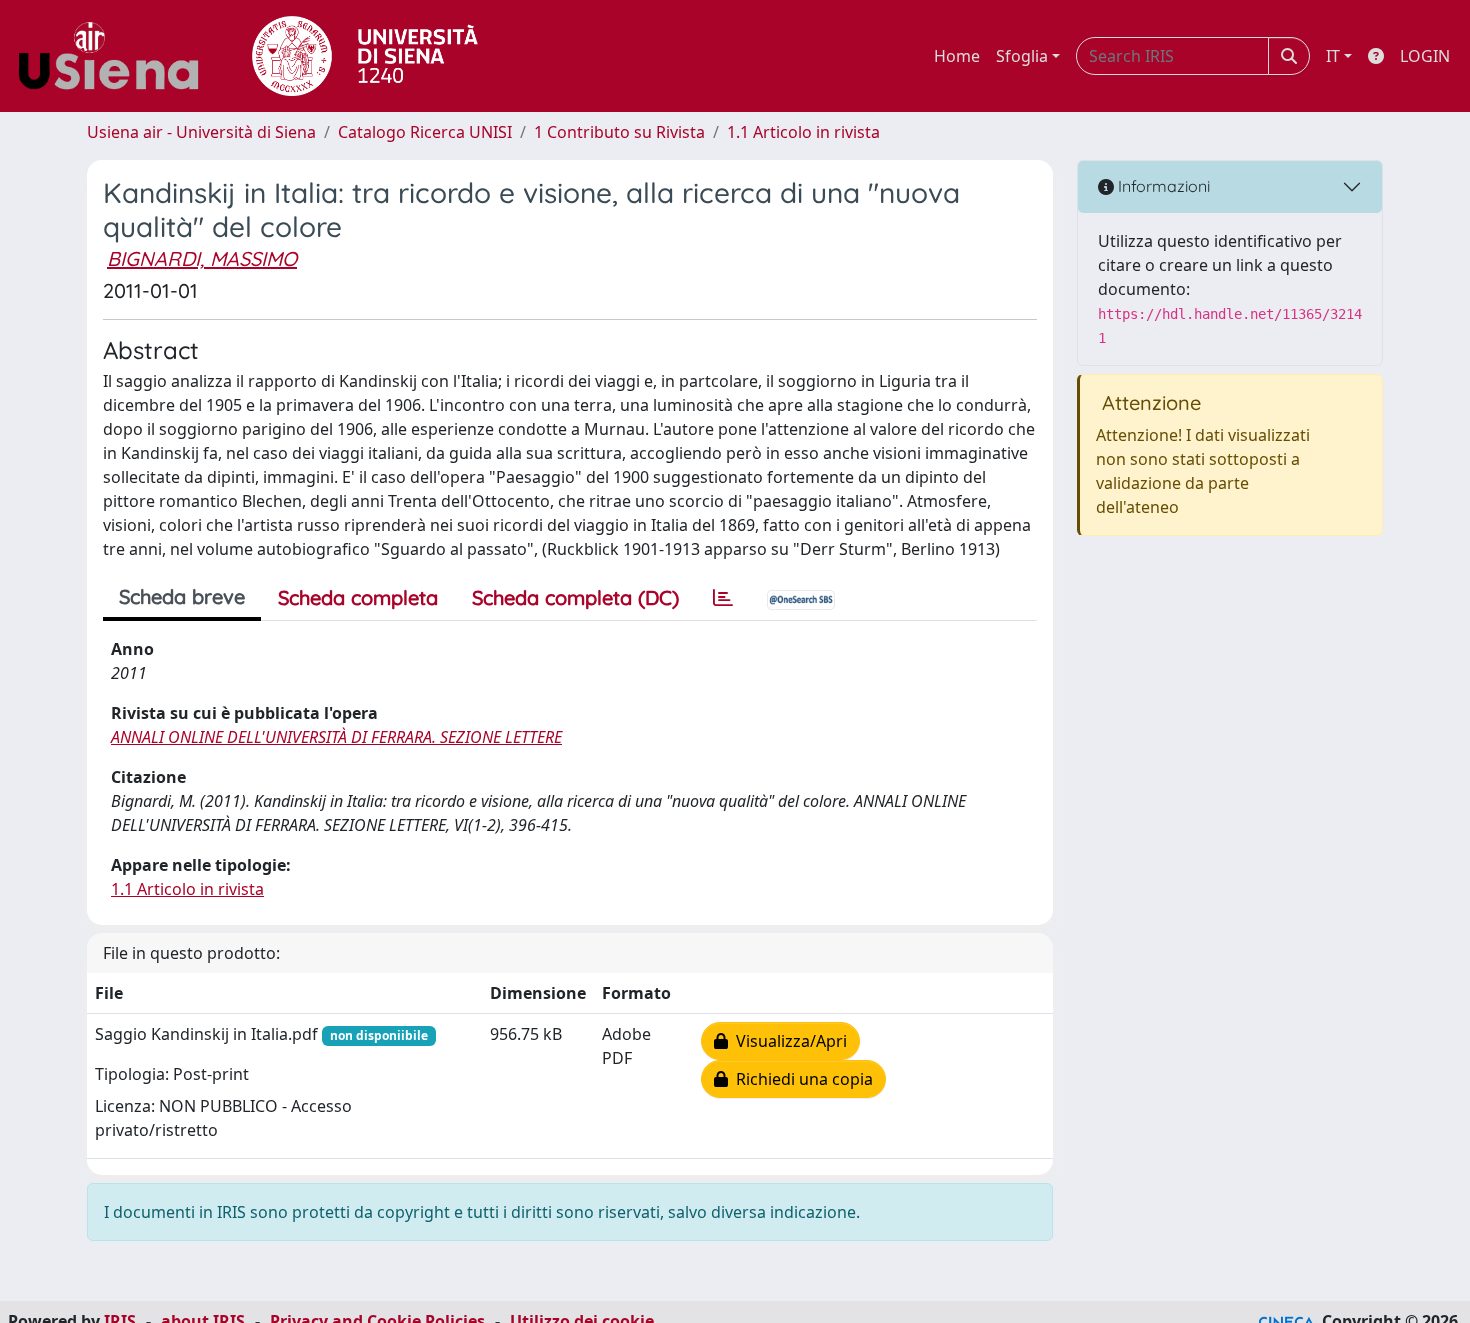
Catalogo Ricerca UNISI (425, 132)
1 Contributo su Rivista (619, 132)
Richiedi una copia (800, 1079)
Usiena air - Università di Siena (201, 132)
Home (957, 56)
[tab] (723, 598)
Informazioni (1162, 186)
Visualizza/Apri (787, 1041)
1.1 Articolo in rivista (803, 132)
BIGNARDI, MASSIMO (202, 258)
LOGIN (1425, 56)
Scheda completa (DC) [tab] (575, 597)
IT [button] (1333, 56)
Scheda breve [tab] (182, 596)
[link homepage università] (365, 56)
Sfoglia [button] (1022, 56)
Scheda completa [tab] (358, 597)
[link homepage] (116, 56)
